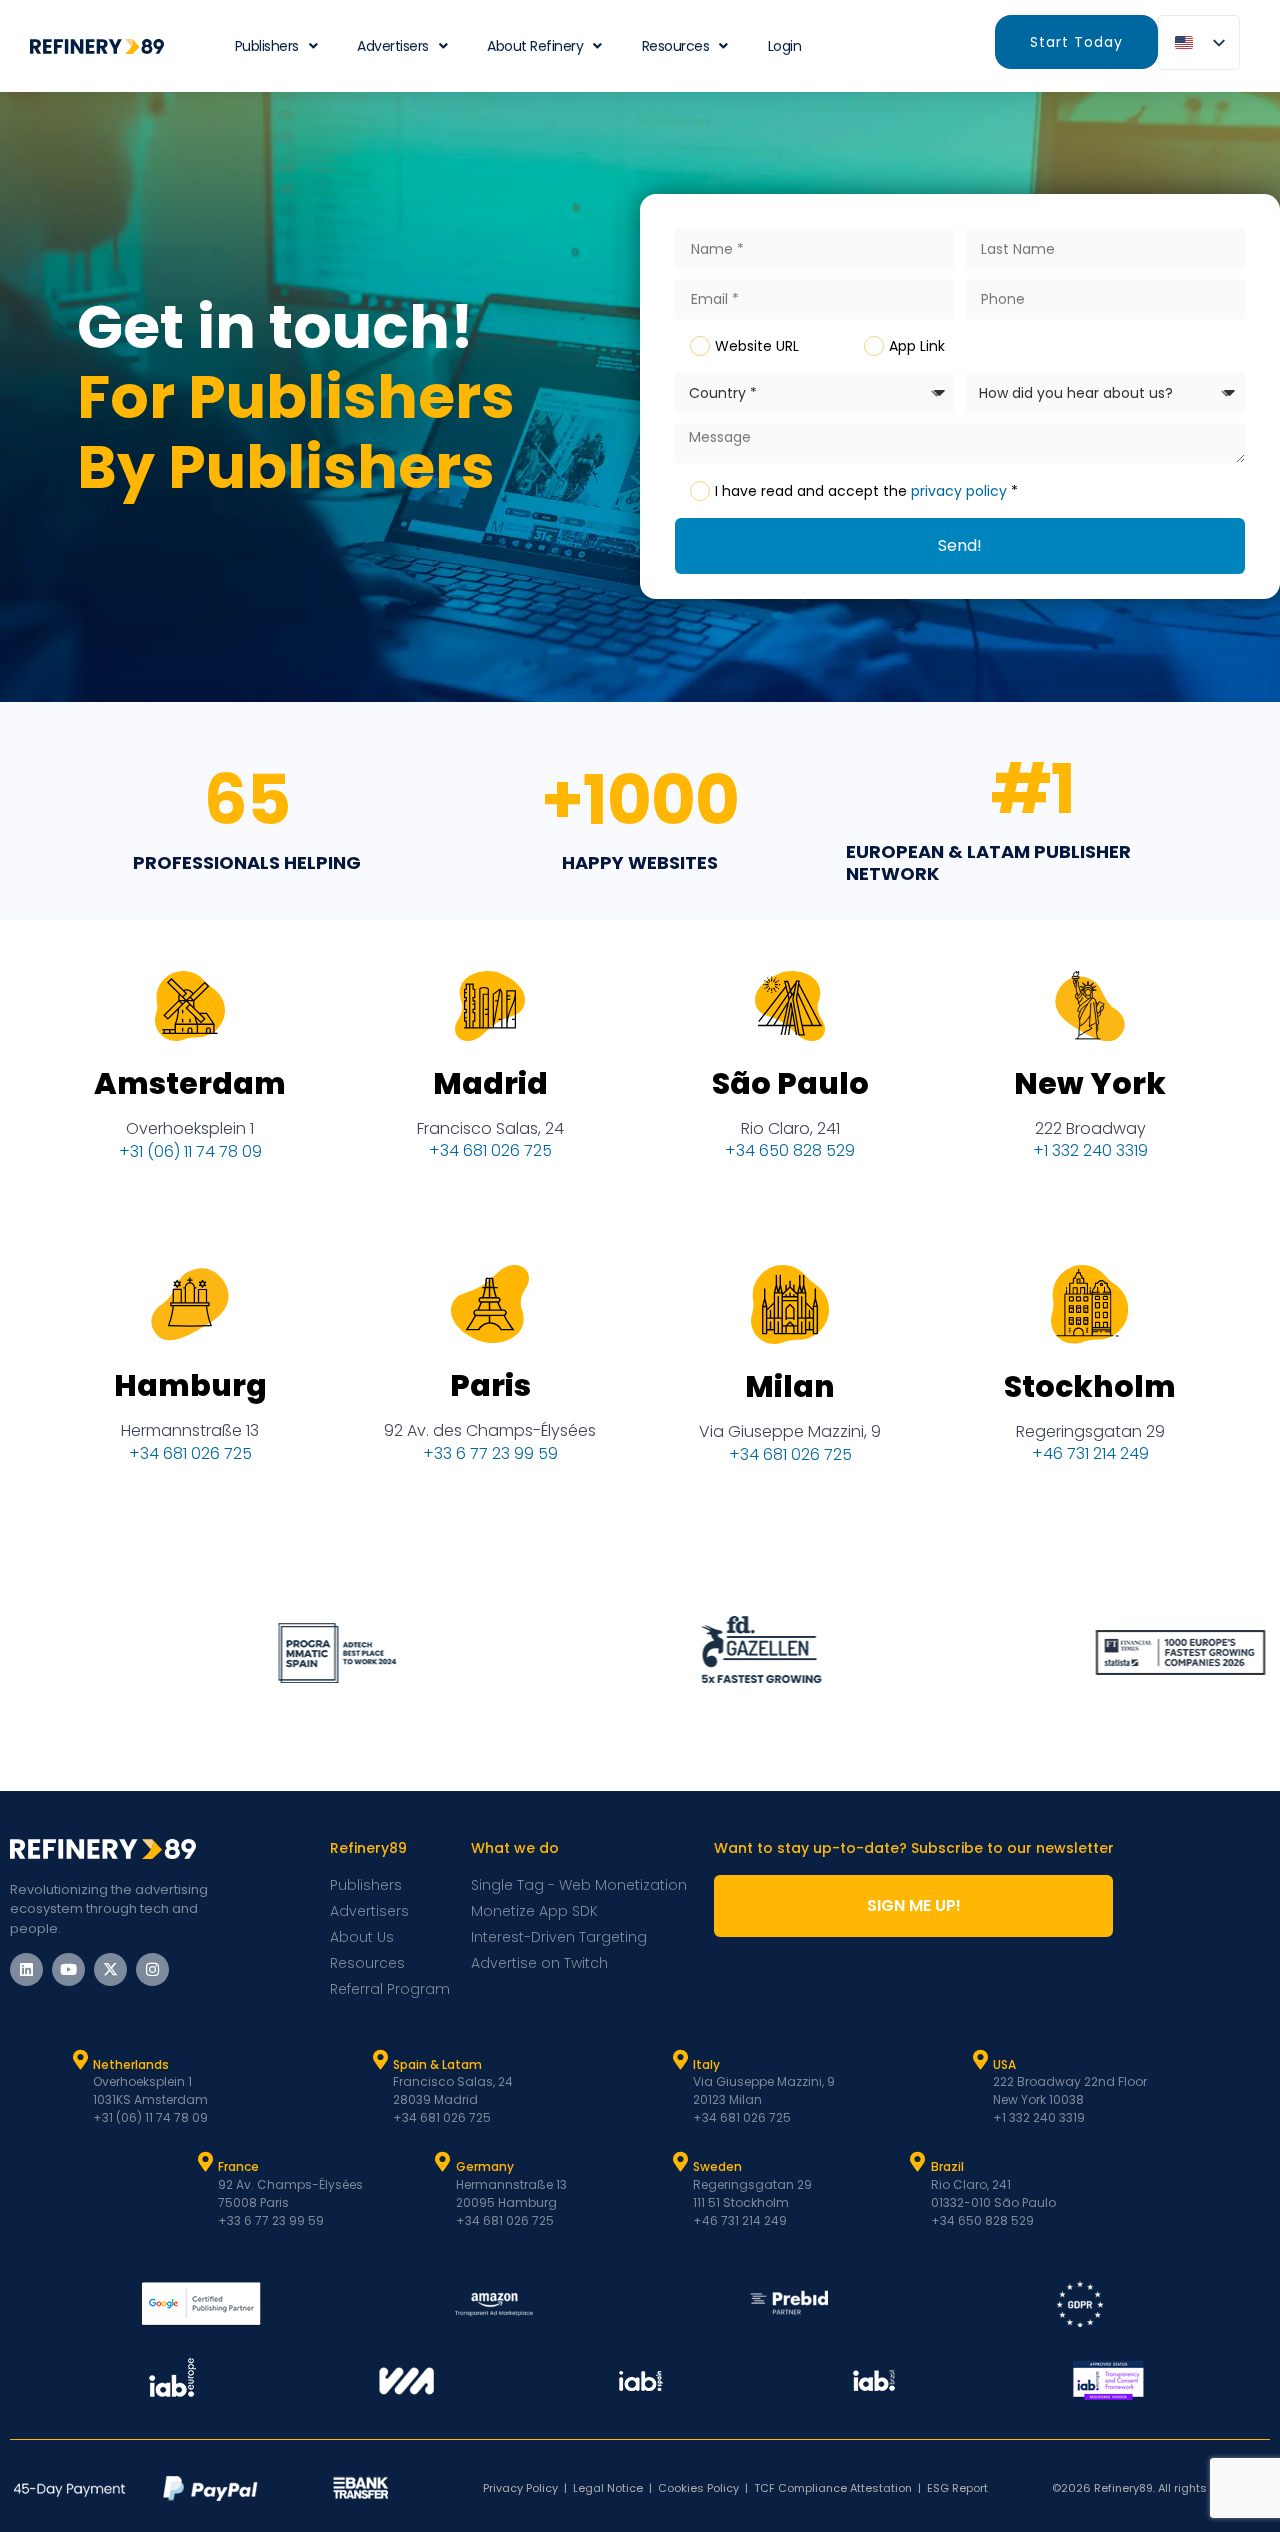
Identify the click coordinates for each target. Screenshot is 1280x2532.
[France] (205, 2162)
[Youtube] (68, 1969)
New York (1090, 1083)
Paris (490, 1385)
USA (1004, 2064)
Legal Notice (608, 2488)
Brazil (947, 2166)
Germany (485, 2166)
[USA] (980, 2060)
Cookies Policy (698, 2488)
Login (785, 46)
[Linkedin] (26, 1969)
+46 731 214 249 (1090, 1453)
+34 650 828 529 (790, 1150)
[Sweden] (680, 2162)
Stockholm (1090, 1386)
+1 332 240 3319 (1090, 1150)
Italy (706, 2064)
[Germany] (443, 2162)
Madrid (490, 1083)
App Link (917, 346)
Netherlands (131, 2064)
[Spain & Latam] (380, 2060)
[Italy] (680, 2060)
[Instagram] (152, 1969)
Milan (790, 1386)
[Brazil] (918, 2162)
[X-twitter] (110, 1969)
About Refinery (535, 46)
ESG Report (957, 2488)
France (238, 2166)
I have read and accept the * (866, 491)
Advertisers (393, 46)
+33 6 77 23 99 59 (490, 1453)
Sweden (717, 2166)
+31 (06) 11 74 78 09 (190, 1151)
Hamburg (190, 1385)
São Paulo (790, 1083)
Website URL (757, 346)
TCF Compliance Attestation (833, 2488)
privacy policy (959, 491)
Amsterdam (190, 1083)
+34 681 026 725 (490, 1150)
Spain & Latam (437, 2064)
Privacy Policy (520, 2488)
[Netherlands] (80, 2060)
